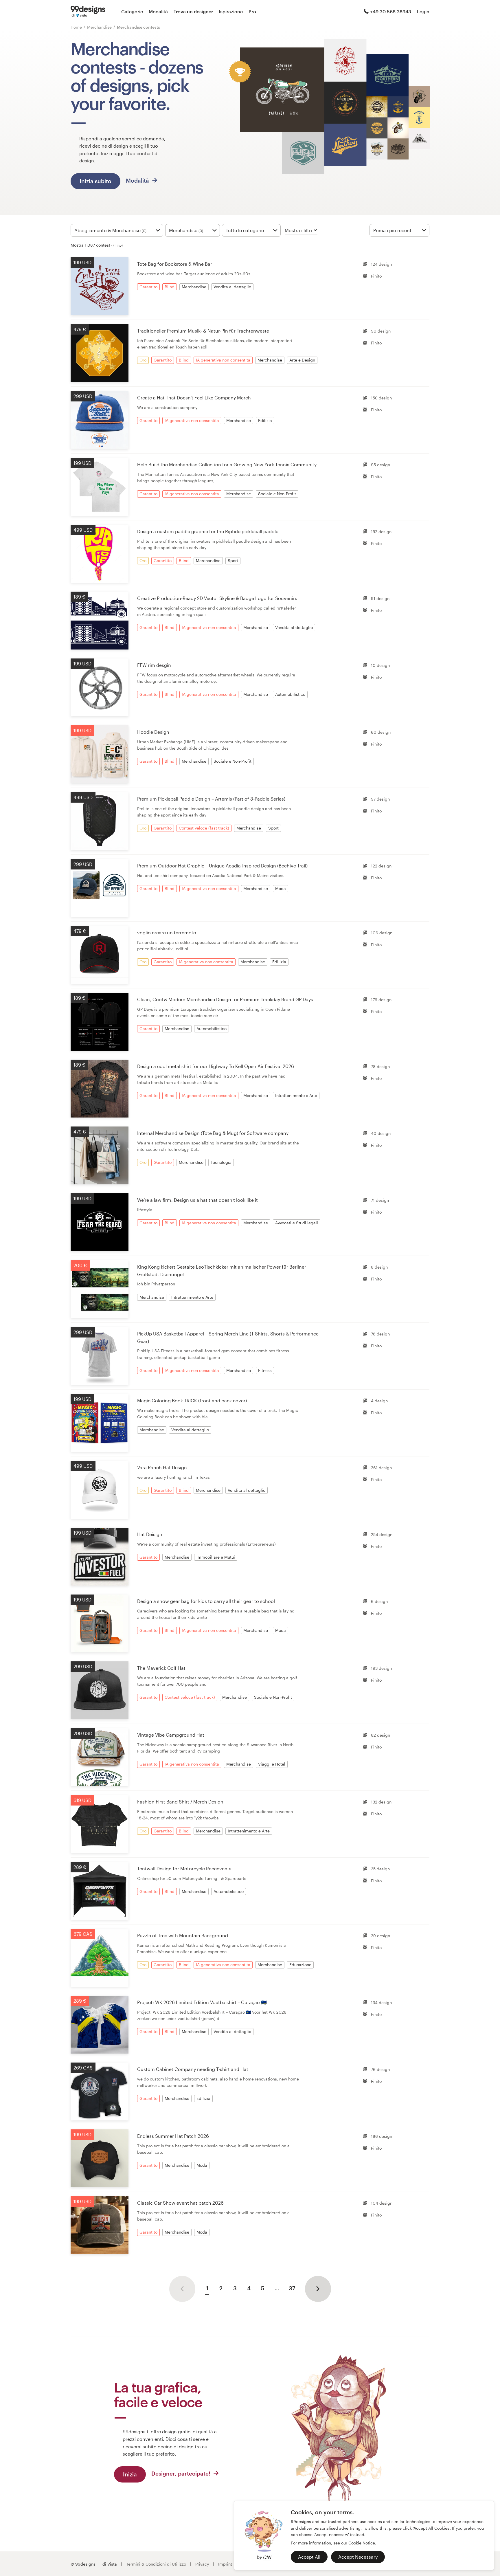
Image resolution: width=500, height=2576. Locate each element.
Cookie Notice (362, 2543)
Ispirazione (231, 11)
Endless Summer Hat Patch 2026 (173, 2136)
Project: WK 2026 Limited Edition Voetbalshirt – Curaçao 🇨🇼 (202, 2002)
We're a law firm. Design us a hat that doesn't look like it (197, 1200)
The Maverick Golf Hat (161, 1668)
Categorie (132, 11)
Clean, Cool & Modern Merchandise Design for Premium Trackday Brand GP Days (225, 999)
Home (76, 27)
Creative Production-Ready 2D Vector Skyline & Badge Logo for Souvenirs (217, 598)
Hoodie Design (153, 732)
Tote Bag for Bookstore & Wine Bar (175, 264)
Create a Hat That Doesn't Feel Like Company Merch (194, 398)
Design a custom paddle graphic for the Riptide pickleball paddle (208, 531)
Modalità (158, 11)
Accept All (309, 2557)
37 (292, 2288)
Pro (252, 11)
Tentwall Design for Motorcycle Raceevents (184, 1868)
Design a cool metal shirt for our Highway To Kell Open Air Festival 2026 (216, 1066)
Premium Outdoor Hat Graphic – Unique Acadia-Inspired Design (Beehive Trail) (222, 866)
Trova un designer (193, 11)
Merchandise (100, 27)
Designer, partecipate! (182, 2473)
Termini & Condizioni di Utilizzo (156, 2564)
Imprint (225, 2564)
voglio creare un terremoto (167, 932)
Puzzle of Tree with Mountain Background (183, 1935)
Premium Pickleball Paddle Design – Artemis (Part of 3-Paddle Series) (211, 799)
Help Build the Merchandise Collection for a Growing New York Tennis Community (227, 464)
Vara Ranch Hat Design (162, 1467)
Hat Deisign (150, 1534)
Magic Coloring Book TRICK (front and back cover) (192, 1400)
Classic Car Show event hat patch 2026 (180, 2203)
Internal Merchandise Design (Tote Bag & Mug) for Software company (213, 1133)
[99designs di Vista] (88, 12)
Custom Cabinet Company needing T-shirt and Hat (193, 2069)
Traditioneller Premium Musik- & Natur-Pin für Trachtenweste (203, 331)
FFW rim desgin (154, 665)
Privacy (202, 2564)
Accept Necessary (358, 2557)
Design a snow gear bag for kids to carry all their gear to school (206, 1601)
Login (423, 11)
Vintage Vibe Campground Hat (171, 1735)
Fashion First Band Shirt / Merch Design (180, 1802)
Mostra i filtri (298, 230)
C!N (267, 2557)
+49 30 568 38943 (391, 11)
